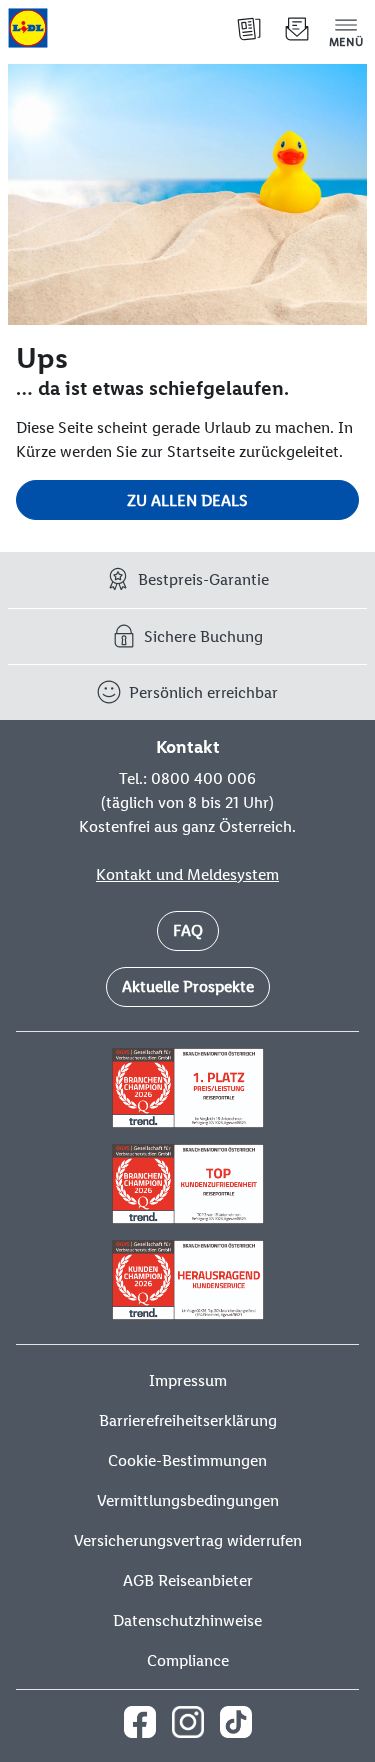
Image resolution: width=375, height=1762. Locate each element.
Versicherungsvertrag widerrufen (188, 1540)
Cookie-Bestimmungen (187, 1460)
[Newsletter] (297, 28)
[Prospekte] (249, 28)
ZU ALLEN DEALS (187, 500)
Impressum (188, 1380)
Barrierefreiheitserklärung (188, 1420)
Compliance (188, 1660)
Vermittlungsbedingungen (188, 1500)
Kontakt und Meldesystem (187, 874)
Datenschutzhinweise (187, 1620)
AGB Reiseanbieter (188, 1580)
